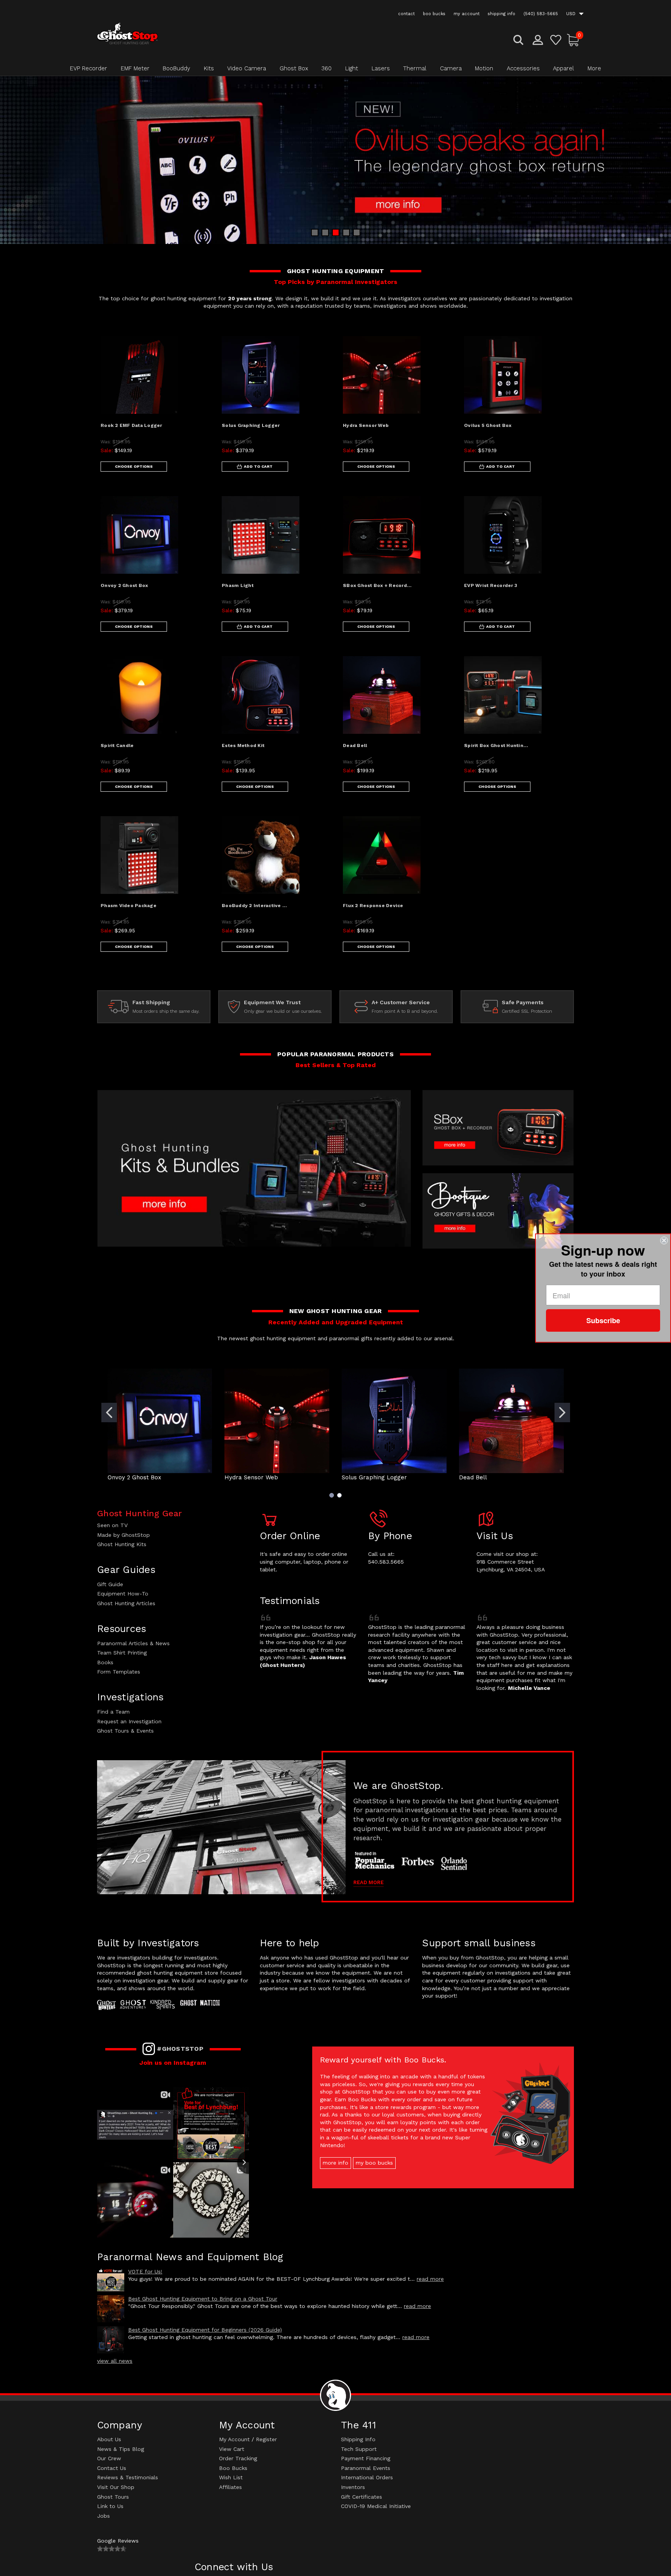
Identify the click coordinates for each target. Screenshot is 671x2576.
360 (327, 68)
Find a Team (113, 1712)
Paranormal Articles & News (133, 1643)
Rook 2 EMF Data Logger (131, 425)
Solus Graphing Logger (251, 425)
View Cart (232, 2449)
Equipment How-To (123, 1594)
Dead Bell (355, 745)
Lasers (381, 68)
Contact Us (112, 2468)
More (594, 68)
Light (352, 68)
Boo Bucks (233, 2468)
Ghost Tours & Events (125, 1731)
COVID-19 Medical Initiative (376, 2506)
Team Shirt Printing (122, 1653)
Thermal (415, 68)
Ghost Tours (113, 2497)
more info (335, 2163)
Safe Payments (523, 1002)
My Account (234, 2439)
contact (406, 14)
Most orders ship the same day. (166, 1011)
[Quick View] (195, 348)
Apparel (563, 68)
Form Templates (119, 1672)
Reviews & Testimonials (128, 2477)
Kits (209, 68)
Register (266, 2439)
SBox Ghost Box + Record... (377, 585)
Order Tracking (238, 2458)
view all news (115, 2361)
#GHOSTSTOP (180, 2049)
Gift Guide (110, 1584)
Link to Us (110, 2506)
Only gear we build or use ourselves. (283, 1011)
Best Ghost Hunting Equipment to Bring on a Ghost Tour (203, 2299)
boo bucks (434, 14)
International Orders (367, 2477)
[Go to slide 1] (109, 1413)
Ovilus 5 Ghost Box (488, 425)
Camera (451, 68)
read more (430, 2279)
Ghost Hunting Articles (126, 1603)
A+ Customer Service (401, 1002)
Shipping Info (358, 2439)
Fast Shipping (151, 1002)
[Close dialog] (664, 1240)
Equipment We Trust (272, 1002)
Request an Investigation (129, 1721)
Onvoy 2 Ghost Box (124, 585)
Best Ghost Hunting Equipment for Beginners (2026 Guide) (205, 2330)
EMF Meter (135, 68)
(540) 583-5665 (541, 14)
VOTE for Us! (145, 2271)
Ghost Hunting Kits (122, 1544)
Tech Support (359, 2449)
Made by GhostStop (123, 1535)
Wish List (231, 2477)
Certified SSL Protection (527, 1011)
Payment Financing (366, 2458)
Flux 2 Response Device (373, 906)
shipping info (502, 14)
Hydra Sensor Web (366, 425)
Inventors (353, 2487)
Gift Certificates (362, 2497)
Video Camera (247, 68)
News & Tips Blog (121, 2449)
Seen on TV (112, 1525)
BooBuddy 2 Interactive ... (255, 906)
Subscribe (603, 1320)
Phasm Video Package (129, 906)
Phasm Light (238, 585)
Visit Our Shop (116, 2487)
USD (572, 14)
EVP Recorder (89, 68)
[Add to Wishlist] (195, 368)
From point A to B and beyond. (405, 1011)
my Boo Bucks (374, 2163)
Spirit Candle (117, 745)
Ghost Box (294, 68)
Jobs (103, 2516)
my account (467, 14)
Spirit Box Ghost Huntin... (496, 745)
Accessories (523, 68)
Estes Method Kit (243, 745)
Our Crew (109, 2458)
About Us (109, 2439)
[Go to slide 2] (562, 1413)
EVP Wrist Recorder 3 (491, 585)
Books (105, 1662)
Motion (484, 68)
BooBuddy (176, 68)
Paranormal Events (366, 2468)
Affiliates (230, 2487)
